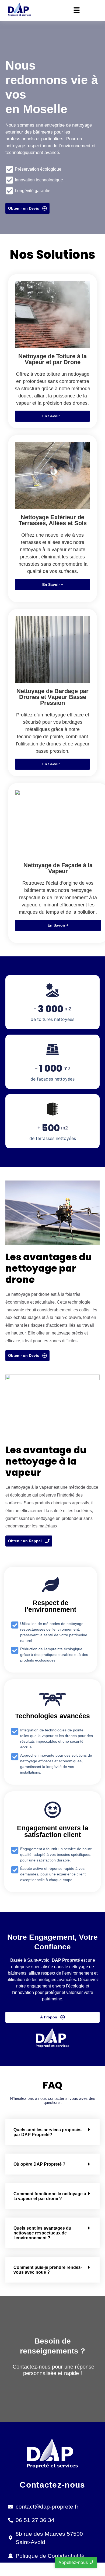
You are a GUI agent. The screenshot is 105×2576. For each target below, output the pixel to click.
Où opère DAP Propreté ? (39, 2164)
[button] (76, 10)
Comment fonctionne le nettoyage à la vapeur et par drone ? (50, 2196)
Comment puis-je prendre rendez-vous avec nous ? (48, 2270)
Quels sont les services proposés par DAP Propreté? (48, 2132)
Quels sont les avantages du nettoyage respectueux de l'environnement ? (42, 2233)
